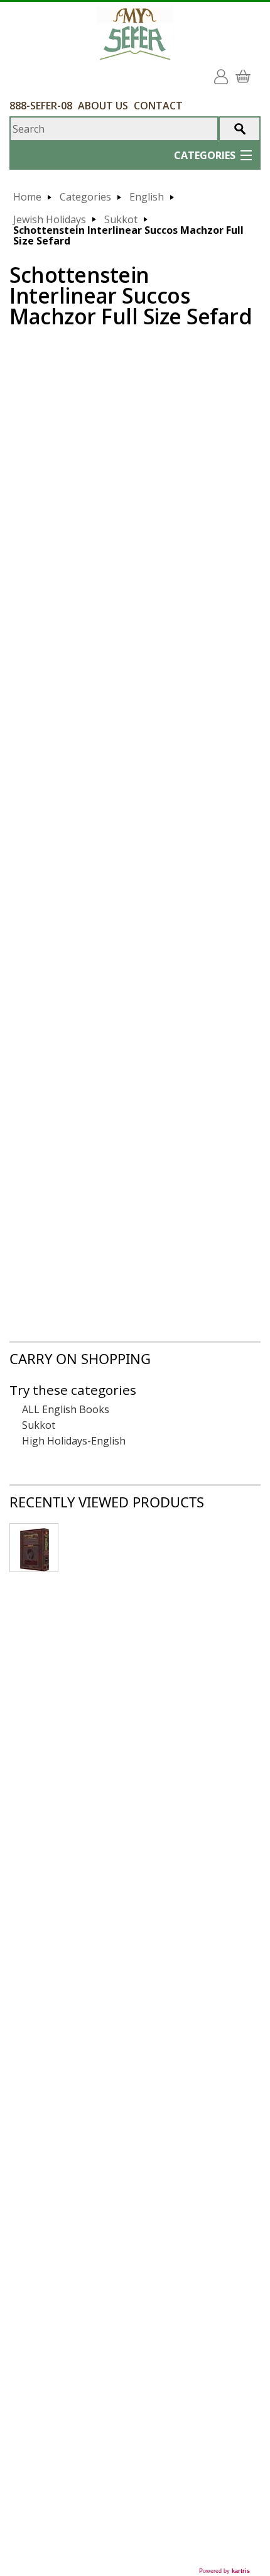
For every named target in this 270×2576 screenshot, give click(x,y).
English (147, 197)
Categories (85, 197)
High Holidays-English (74, 1441)
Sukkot (121, 220)
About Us (103, 106)
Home (27, 197)
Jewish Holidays (50, 220)
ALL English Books (66, 1410)
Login (224, 72)
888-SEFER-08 (41, 106)
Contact (158, 106)
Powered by (224, 2571)
